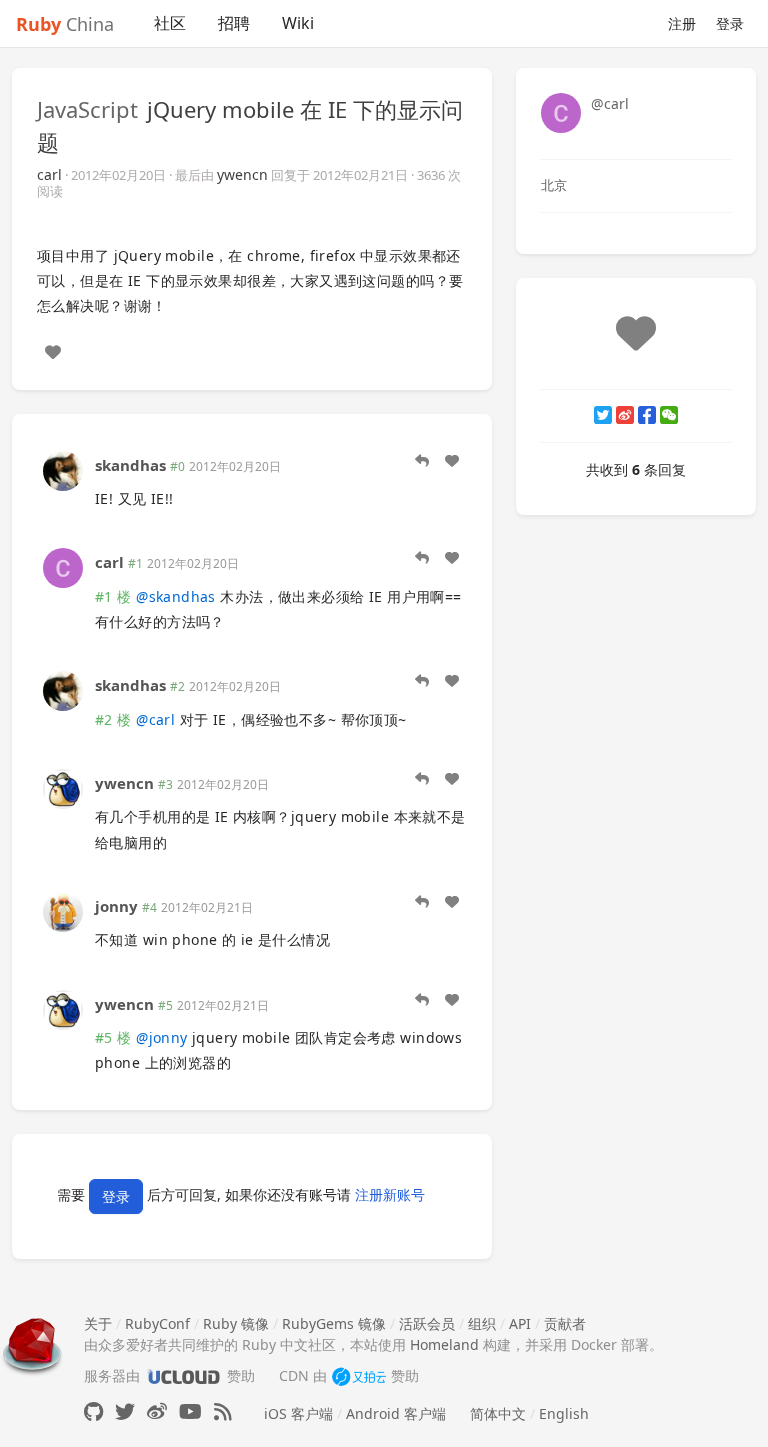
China (65, 24)
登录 (730, 23)
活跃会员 (427, 1323)
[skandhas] (63, 468)
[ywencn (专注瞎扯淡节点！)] (63, 787)
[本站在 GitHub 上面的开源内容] (93, 1411)
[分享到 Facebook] (647, 415)
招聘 (234, 23)
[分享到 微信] (669, 415)
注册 (682, 23)
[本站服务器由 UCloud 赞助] (183, 1375)
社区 (170, 23)
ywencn (242, 174)
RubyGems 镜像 (334, 1323)
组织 (482, 1323)
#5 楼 (113, 1037)
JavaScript (87, 109)
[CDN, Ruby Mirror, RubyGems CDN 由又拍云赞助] (359, 1375)
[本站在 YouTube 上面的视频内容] (190, 1411)
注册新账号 (390, 1195)
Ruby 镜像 (236, 1323)
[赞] (53, 352)
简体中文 (498, 1413)
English (564, 1413)
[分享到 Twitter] (603, 415)
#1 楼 (113, 596)
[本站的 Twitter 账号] (125, 1411)
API (520, 1323)
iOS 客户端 (298, 1413)
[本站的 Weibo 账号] (157, 1411)
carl (49, 174)
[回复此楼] (422, 461)
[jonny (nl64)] (63, 910)
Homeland (444, 1344)
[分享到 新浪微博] (625, 415)
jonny (116, 906)
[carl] (63, 566)
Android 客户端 (396, 1413)
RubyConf (157, 1323)
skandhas (130, 465)
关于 (98, 1323)
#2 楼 (113, 719)
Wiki (298, 23)
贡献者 (565, 1323)
